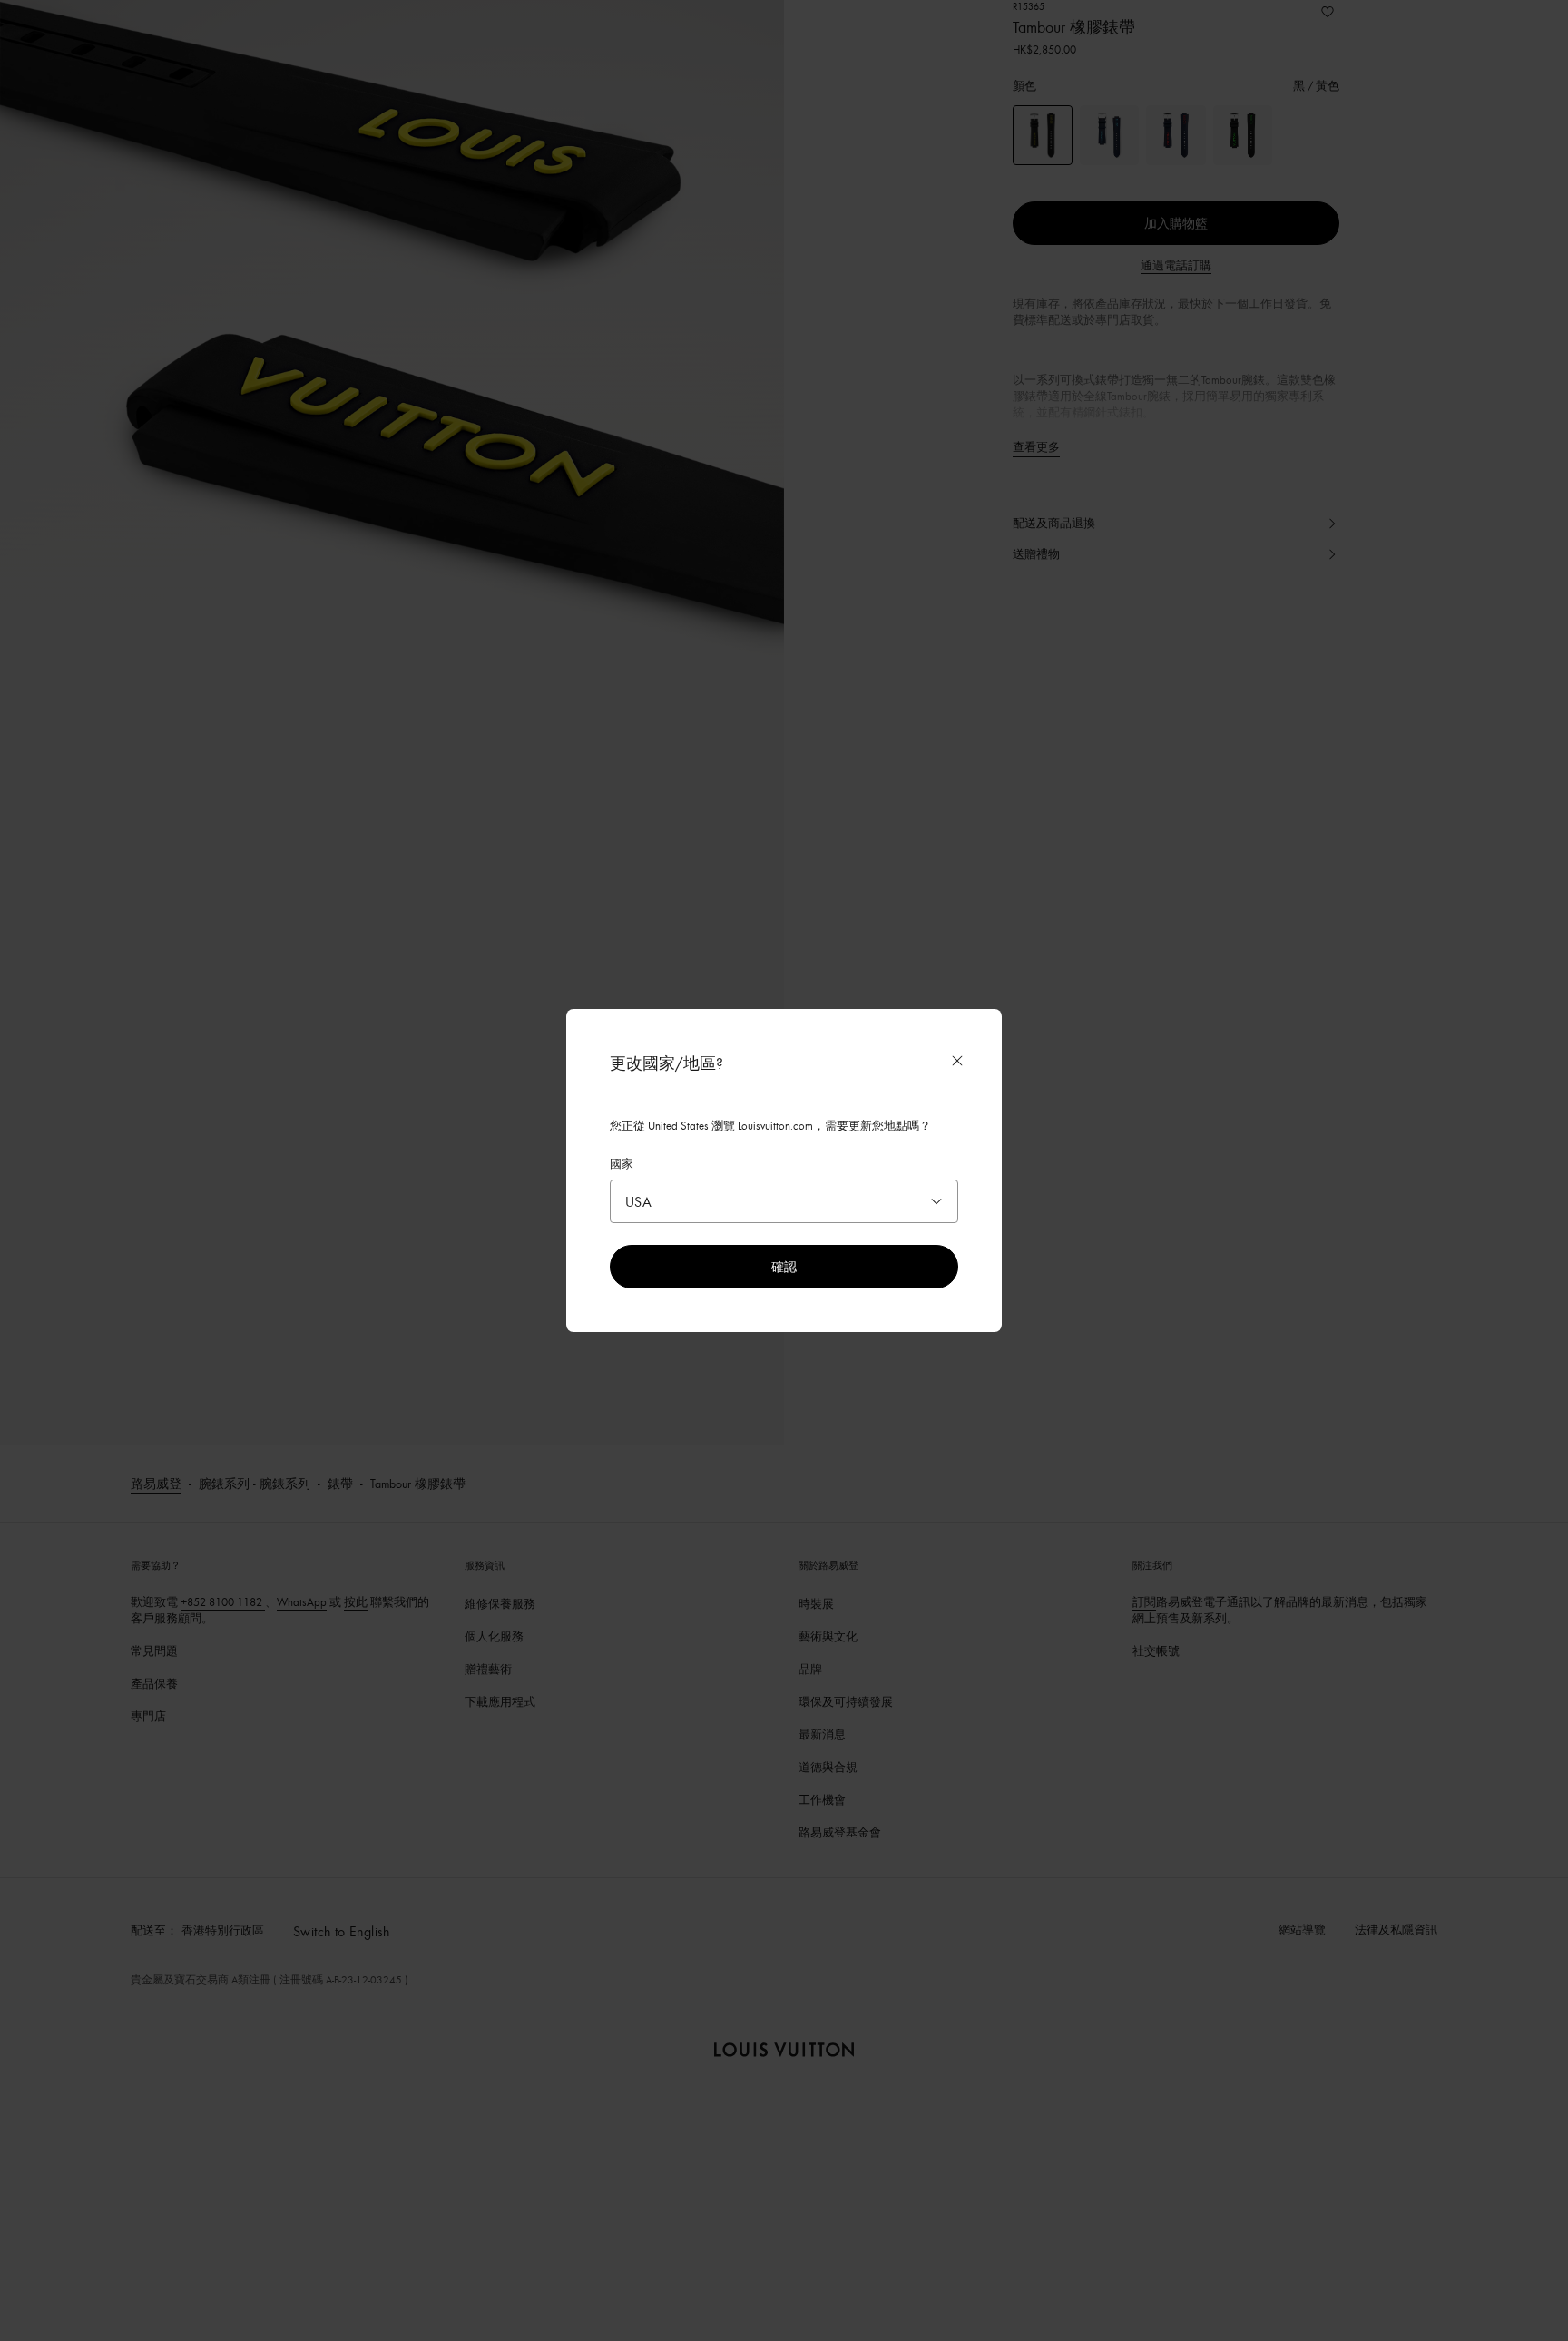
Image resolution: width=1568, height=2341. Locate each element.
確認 (784, 1266)
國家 (622, 1163)
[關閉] (957, 1061)
